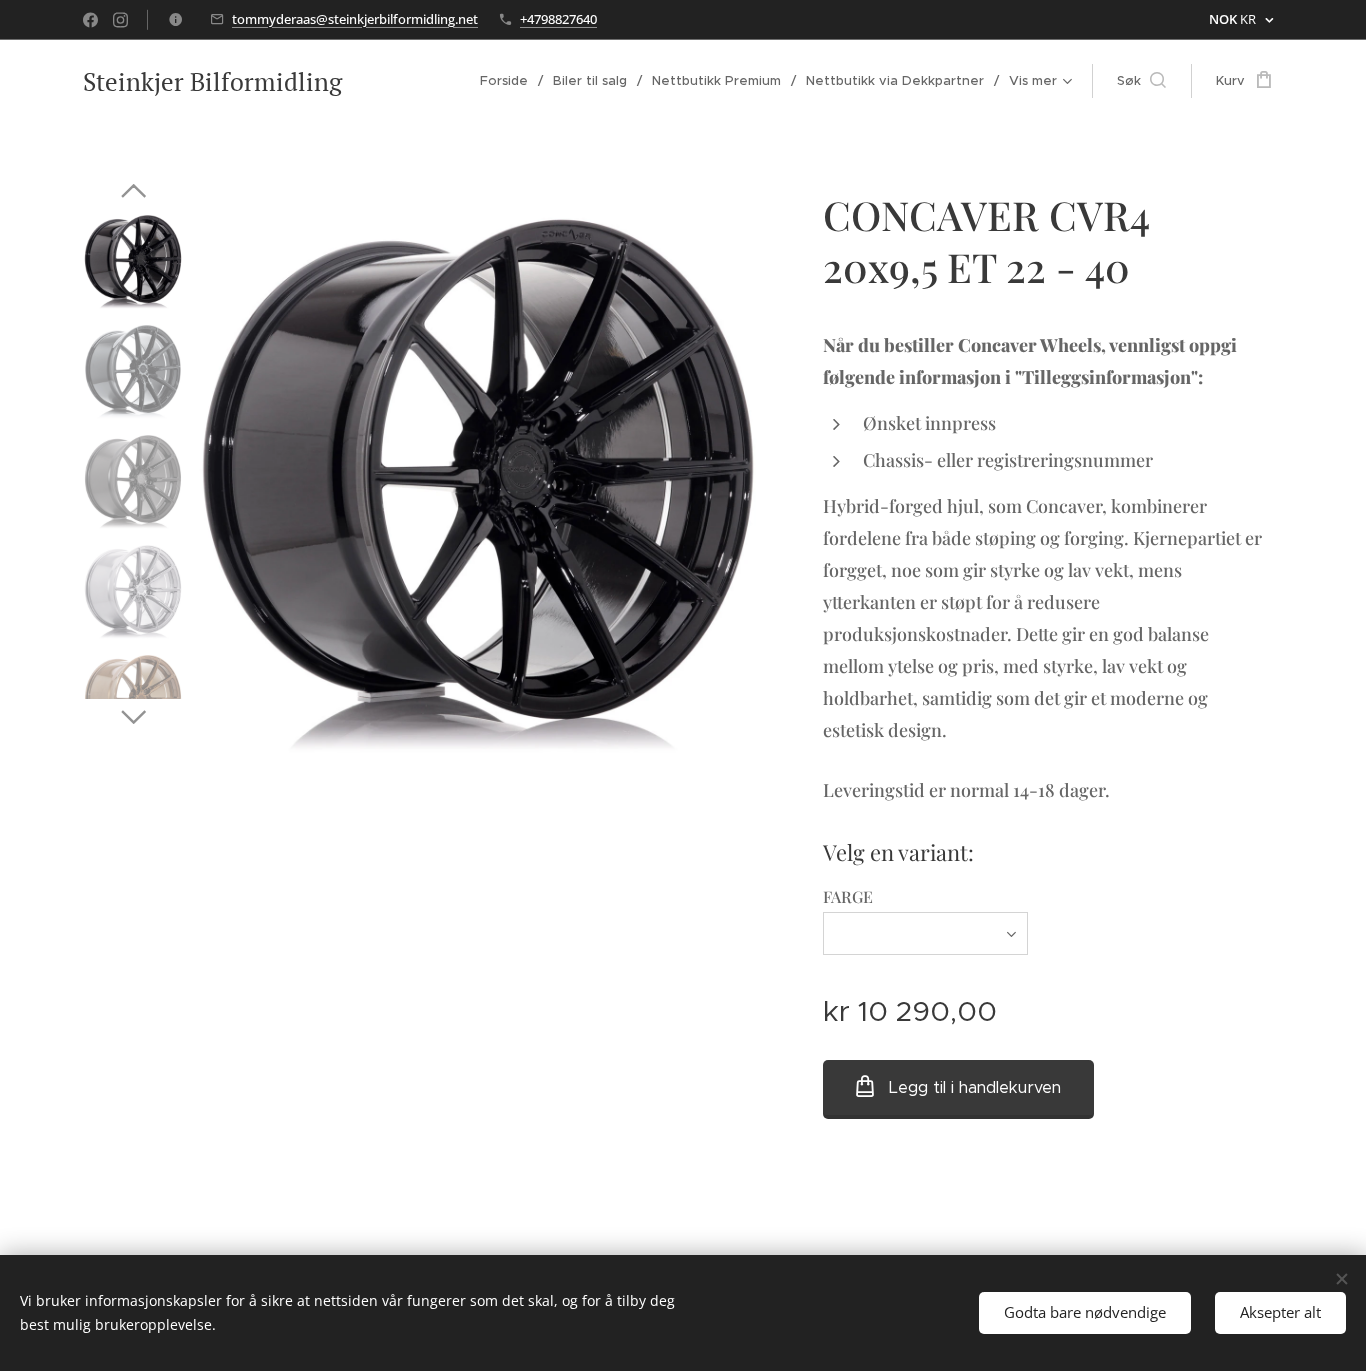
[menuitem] (509, 81)
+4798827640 (558, 19)
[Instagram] (120, 20)
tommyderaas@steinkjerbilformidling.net (355, 19)
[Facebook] (90, 20)
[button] (1141, 81)
